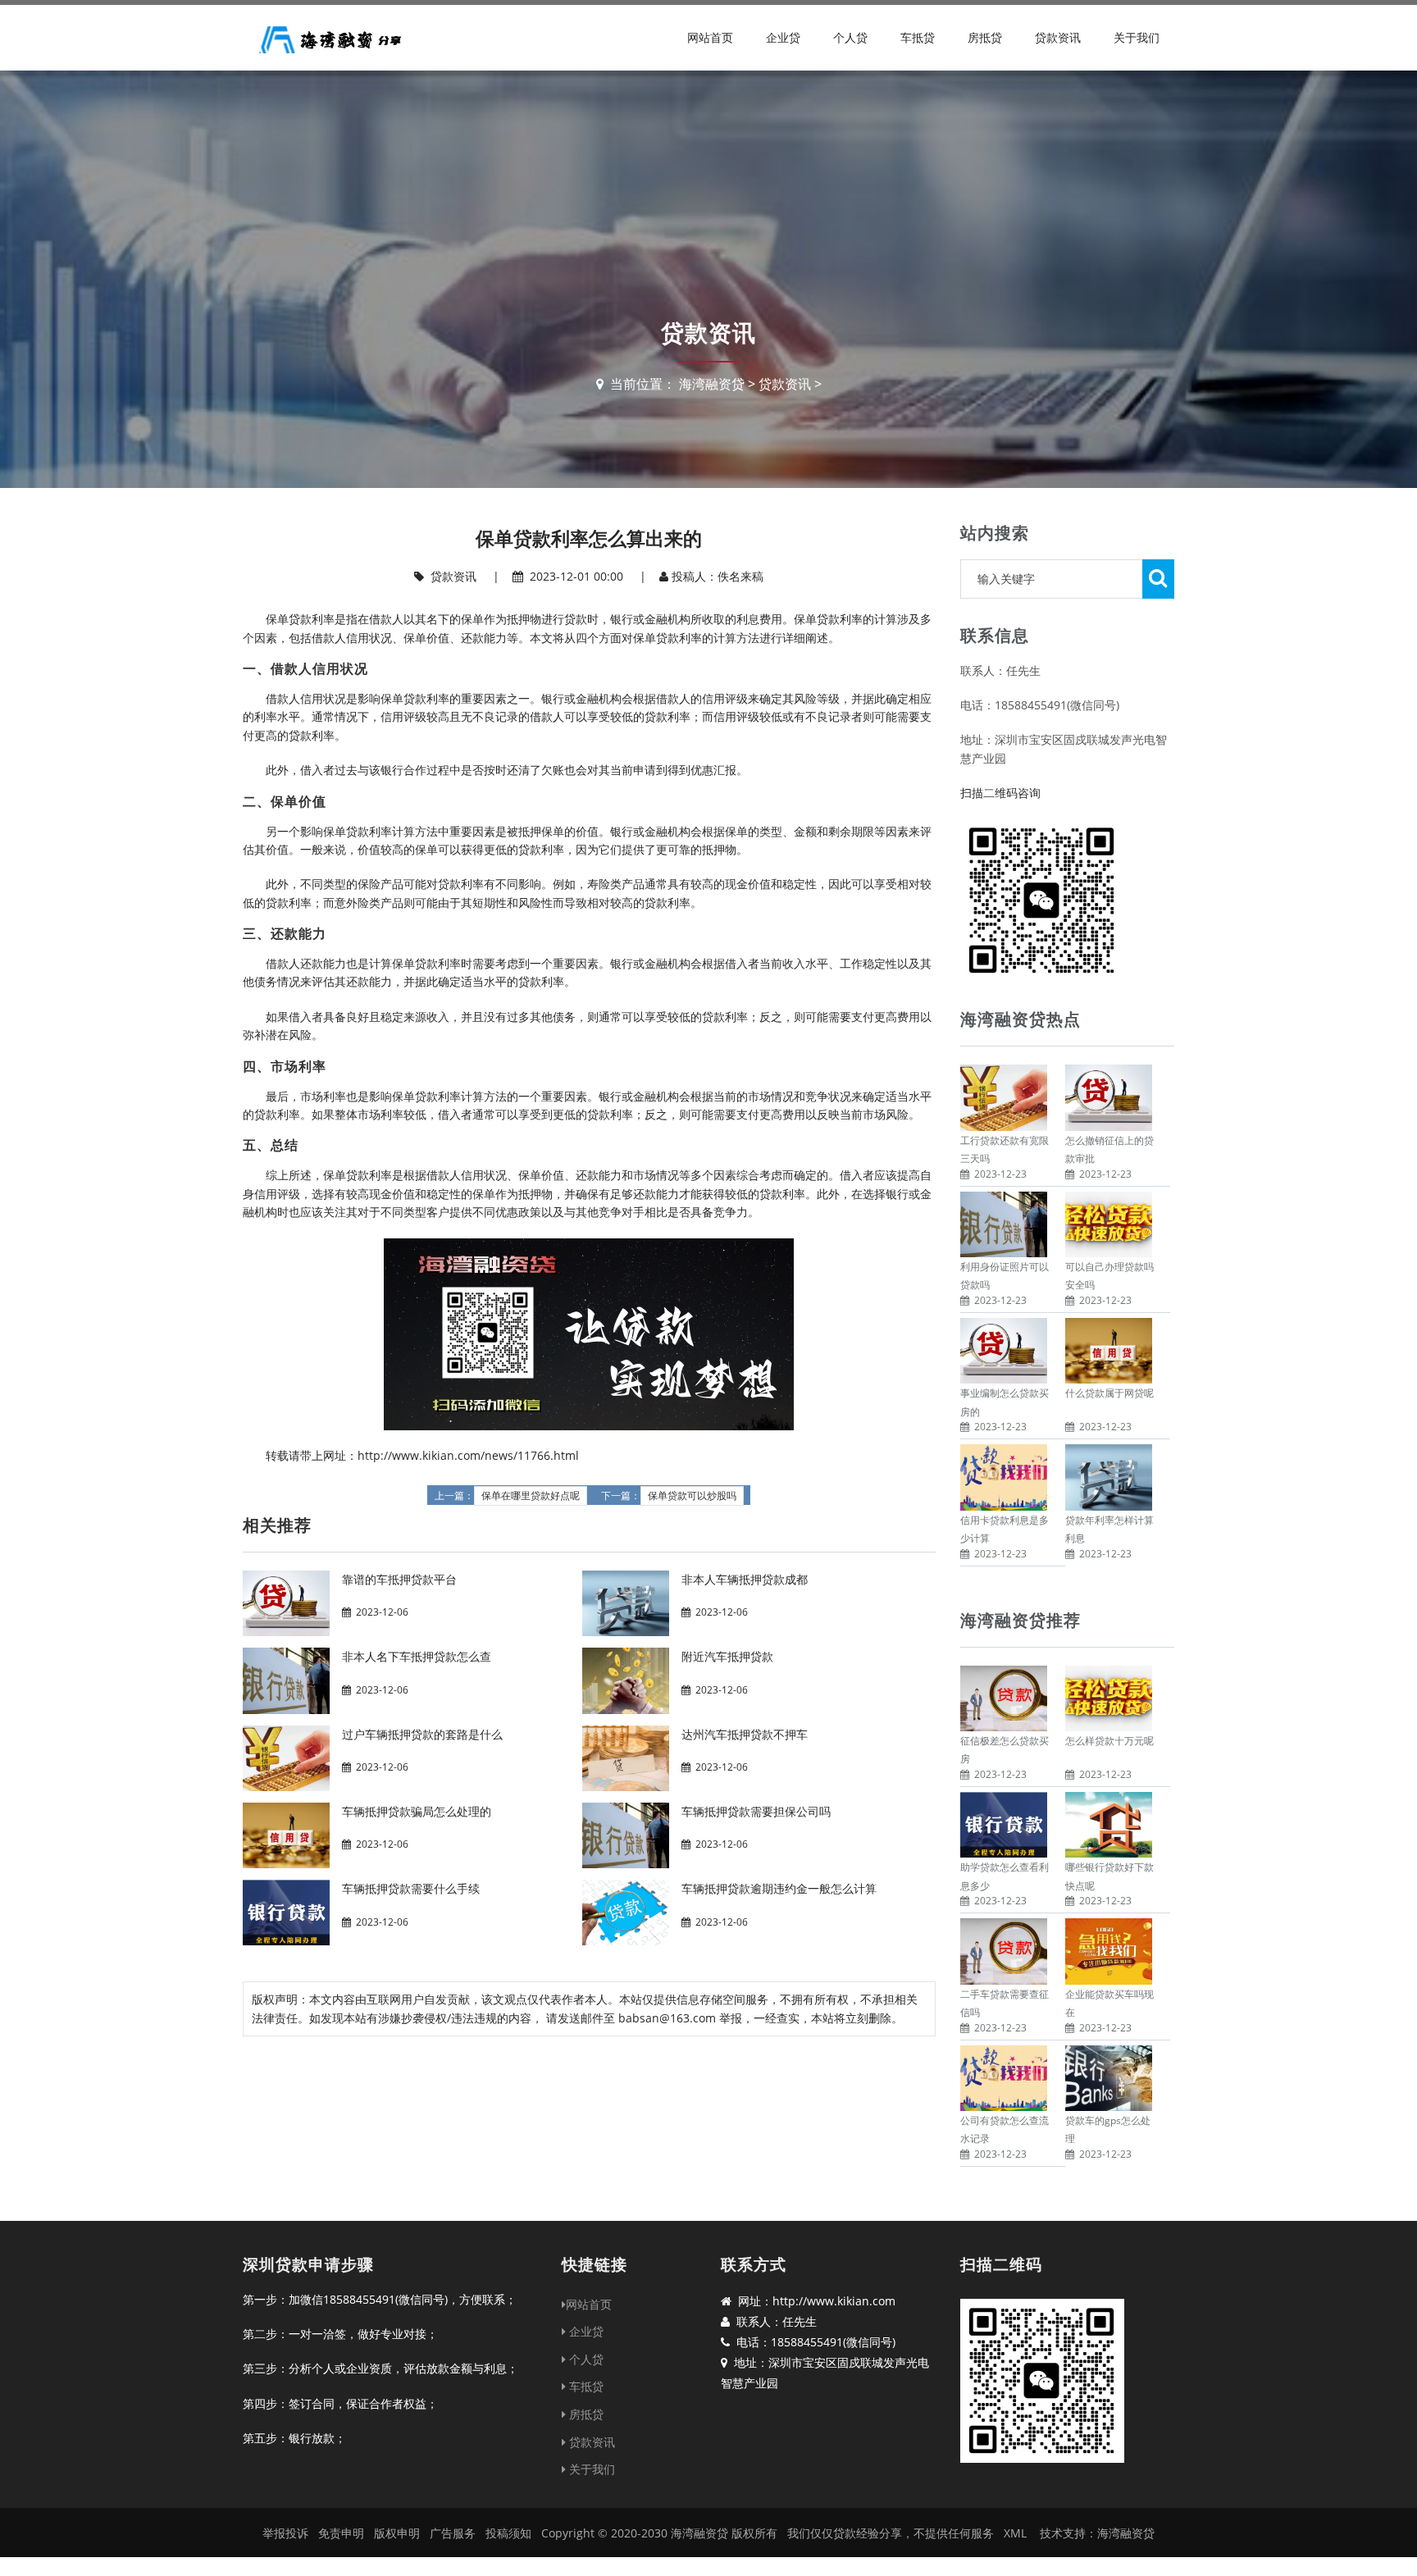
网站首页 (710, 37)
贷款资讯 (1058, 37)
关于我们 (1137, 37)
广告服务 (453, 2533)
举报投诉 (285, 2533)
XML (1015, 2533)
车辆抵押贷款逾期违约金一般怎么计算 (779, 1888)
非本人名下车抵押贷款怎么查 (417, 1656)
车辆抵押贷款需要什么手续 (411, 1888)
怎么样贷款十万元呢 (1109, 1741)
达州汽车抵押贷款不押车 (745, 1734)
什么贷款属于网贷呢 (1109, 1393)
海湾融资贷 (712, 384)
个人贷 (850, 37)
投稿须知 (508, 2533)
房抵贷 (985, 37)
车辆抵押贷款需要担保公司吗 (756, 1811)
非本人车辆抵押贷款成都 (745, 1579)
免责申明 (341, 2533)
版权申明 (397, 2533)
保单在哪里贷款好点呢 (531, 1496)
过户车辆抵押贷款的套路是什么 (422, 1734)
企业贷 (783, 37)
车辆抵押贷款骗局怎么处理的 (417, 1811)
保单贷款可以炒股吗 (692, 1496)
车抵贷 (918, 37)
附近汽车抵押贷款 (727, 1656)
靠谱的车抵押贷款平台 (399, 1579)
